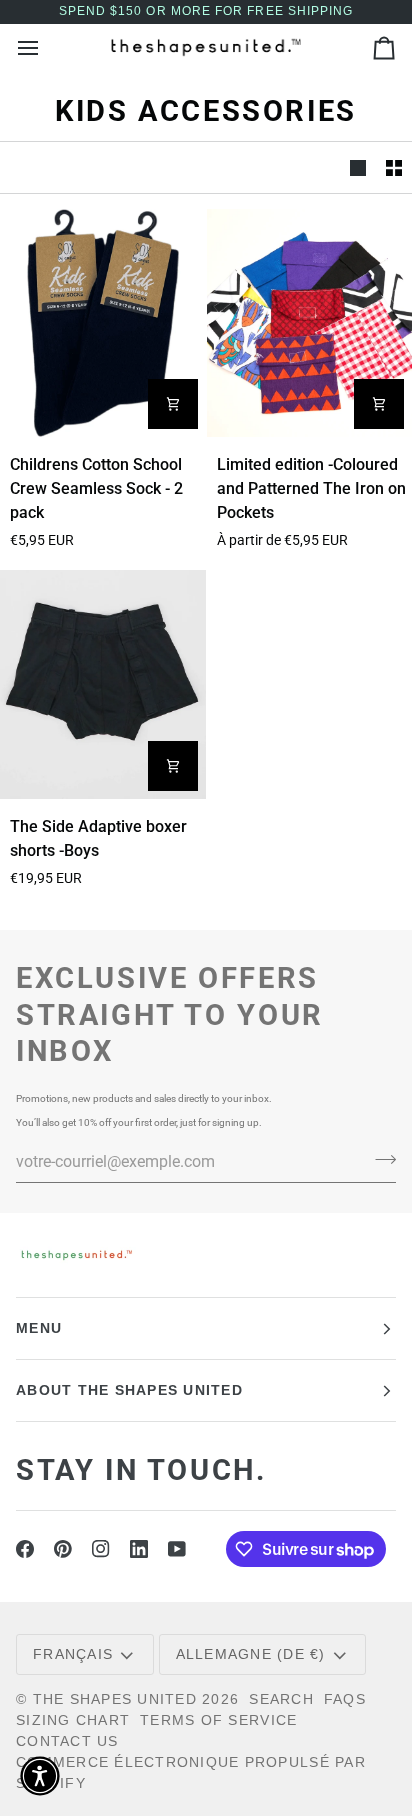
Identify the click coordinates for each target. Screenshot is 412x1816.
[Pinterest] (63, 1549)
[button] (40, 1776)
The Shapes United (115, 1699)
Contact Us (67, 1741)
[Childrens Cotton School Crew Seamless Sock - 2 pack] (103, 323)
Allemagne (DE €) (251, 1654)
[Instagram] (101, 1549)
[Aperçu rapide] (173, 404)
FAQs (345, 1699)
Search (281, 1699)
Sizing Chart (73, 1720)
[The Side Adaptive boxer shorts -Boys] (103, 684)
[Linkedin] (139, 1549)
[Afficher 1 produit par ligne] (358, 167)
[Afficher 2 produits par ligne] (394, 167)
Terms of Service (218, 1720)
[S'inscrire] (379, 1159)
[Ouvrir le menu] (46, 47)
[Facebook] (25, 1549)
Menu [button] (39, 1328)
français (73, 1654)
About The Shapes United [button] (129, 1390)
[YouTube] (177, 1549)
